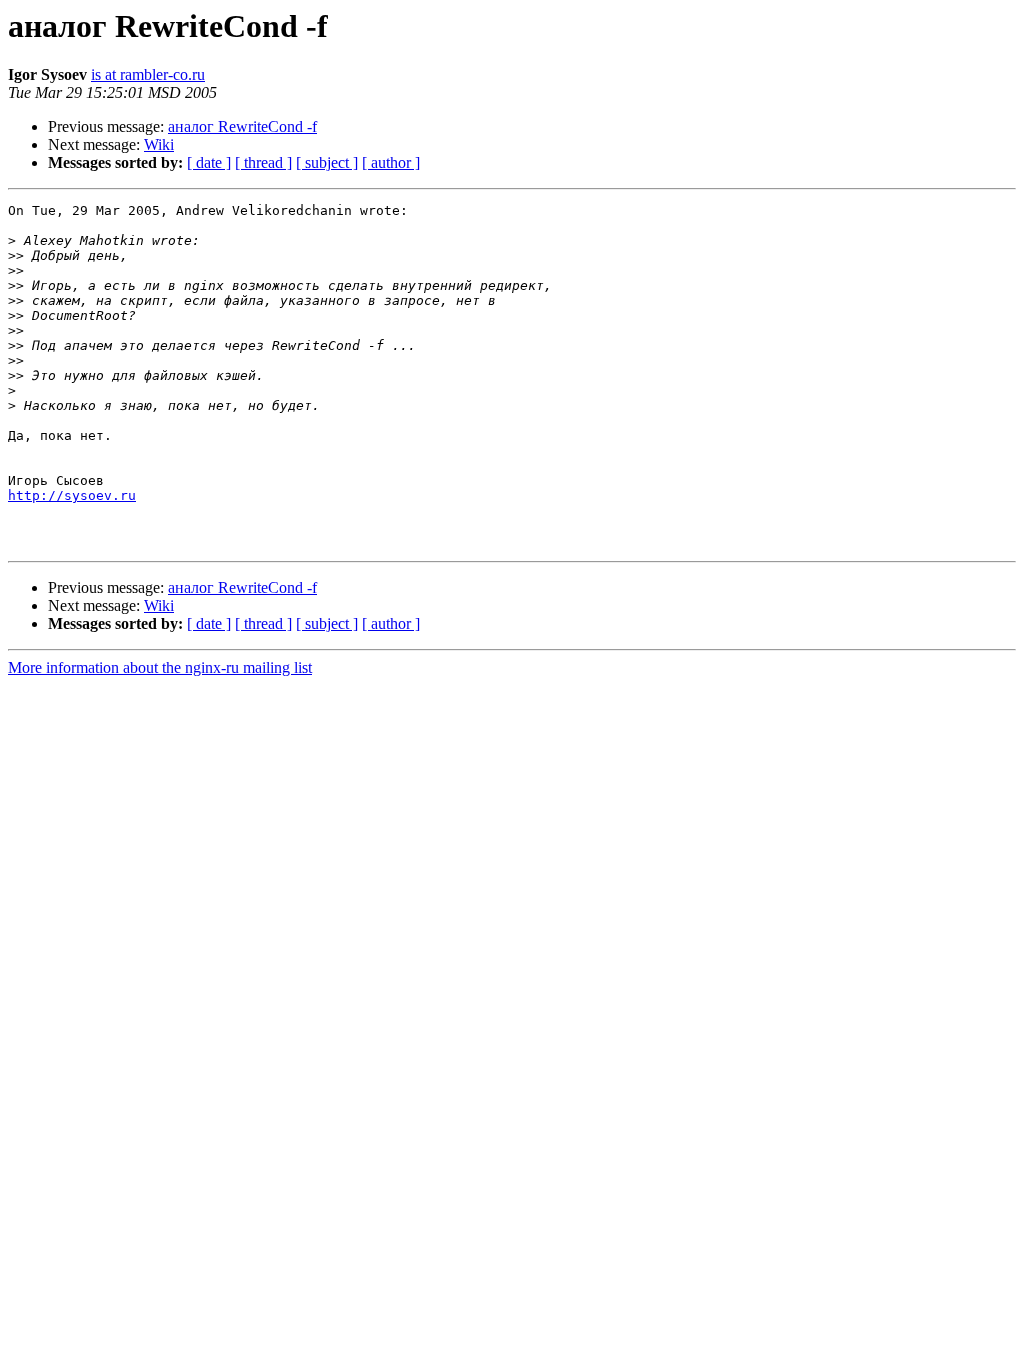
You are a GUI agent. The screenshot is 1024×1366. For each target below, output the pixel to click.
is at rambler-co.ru (148, 74)
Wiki (159, 144)
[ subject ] (327, 162)
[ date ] (209, 162)
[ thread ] (263, 162)
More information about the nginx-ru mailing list (160, 667)
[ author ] (391, 162)
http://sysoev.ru (72, 495)
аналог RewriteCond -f (242, 126)
